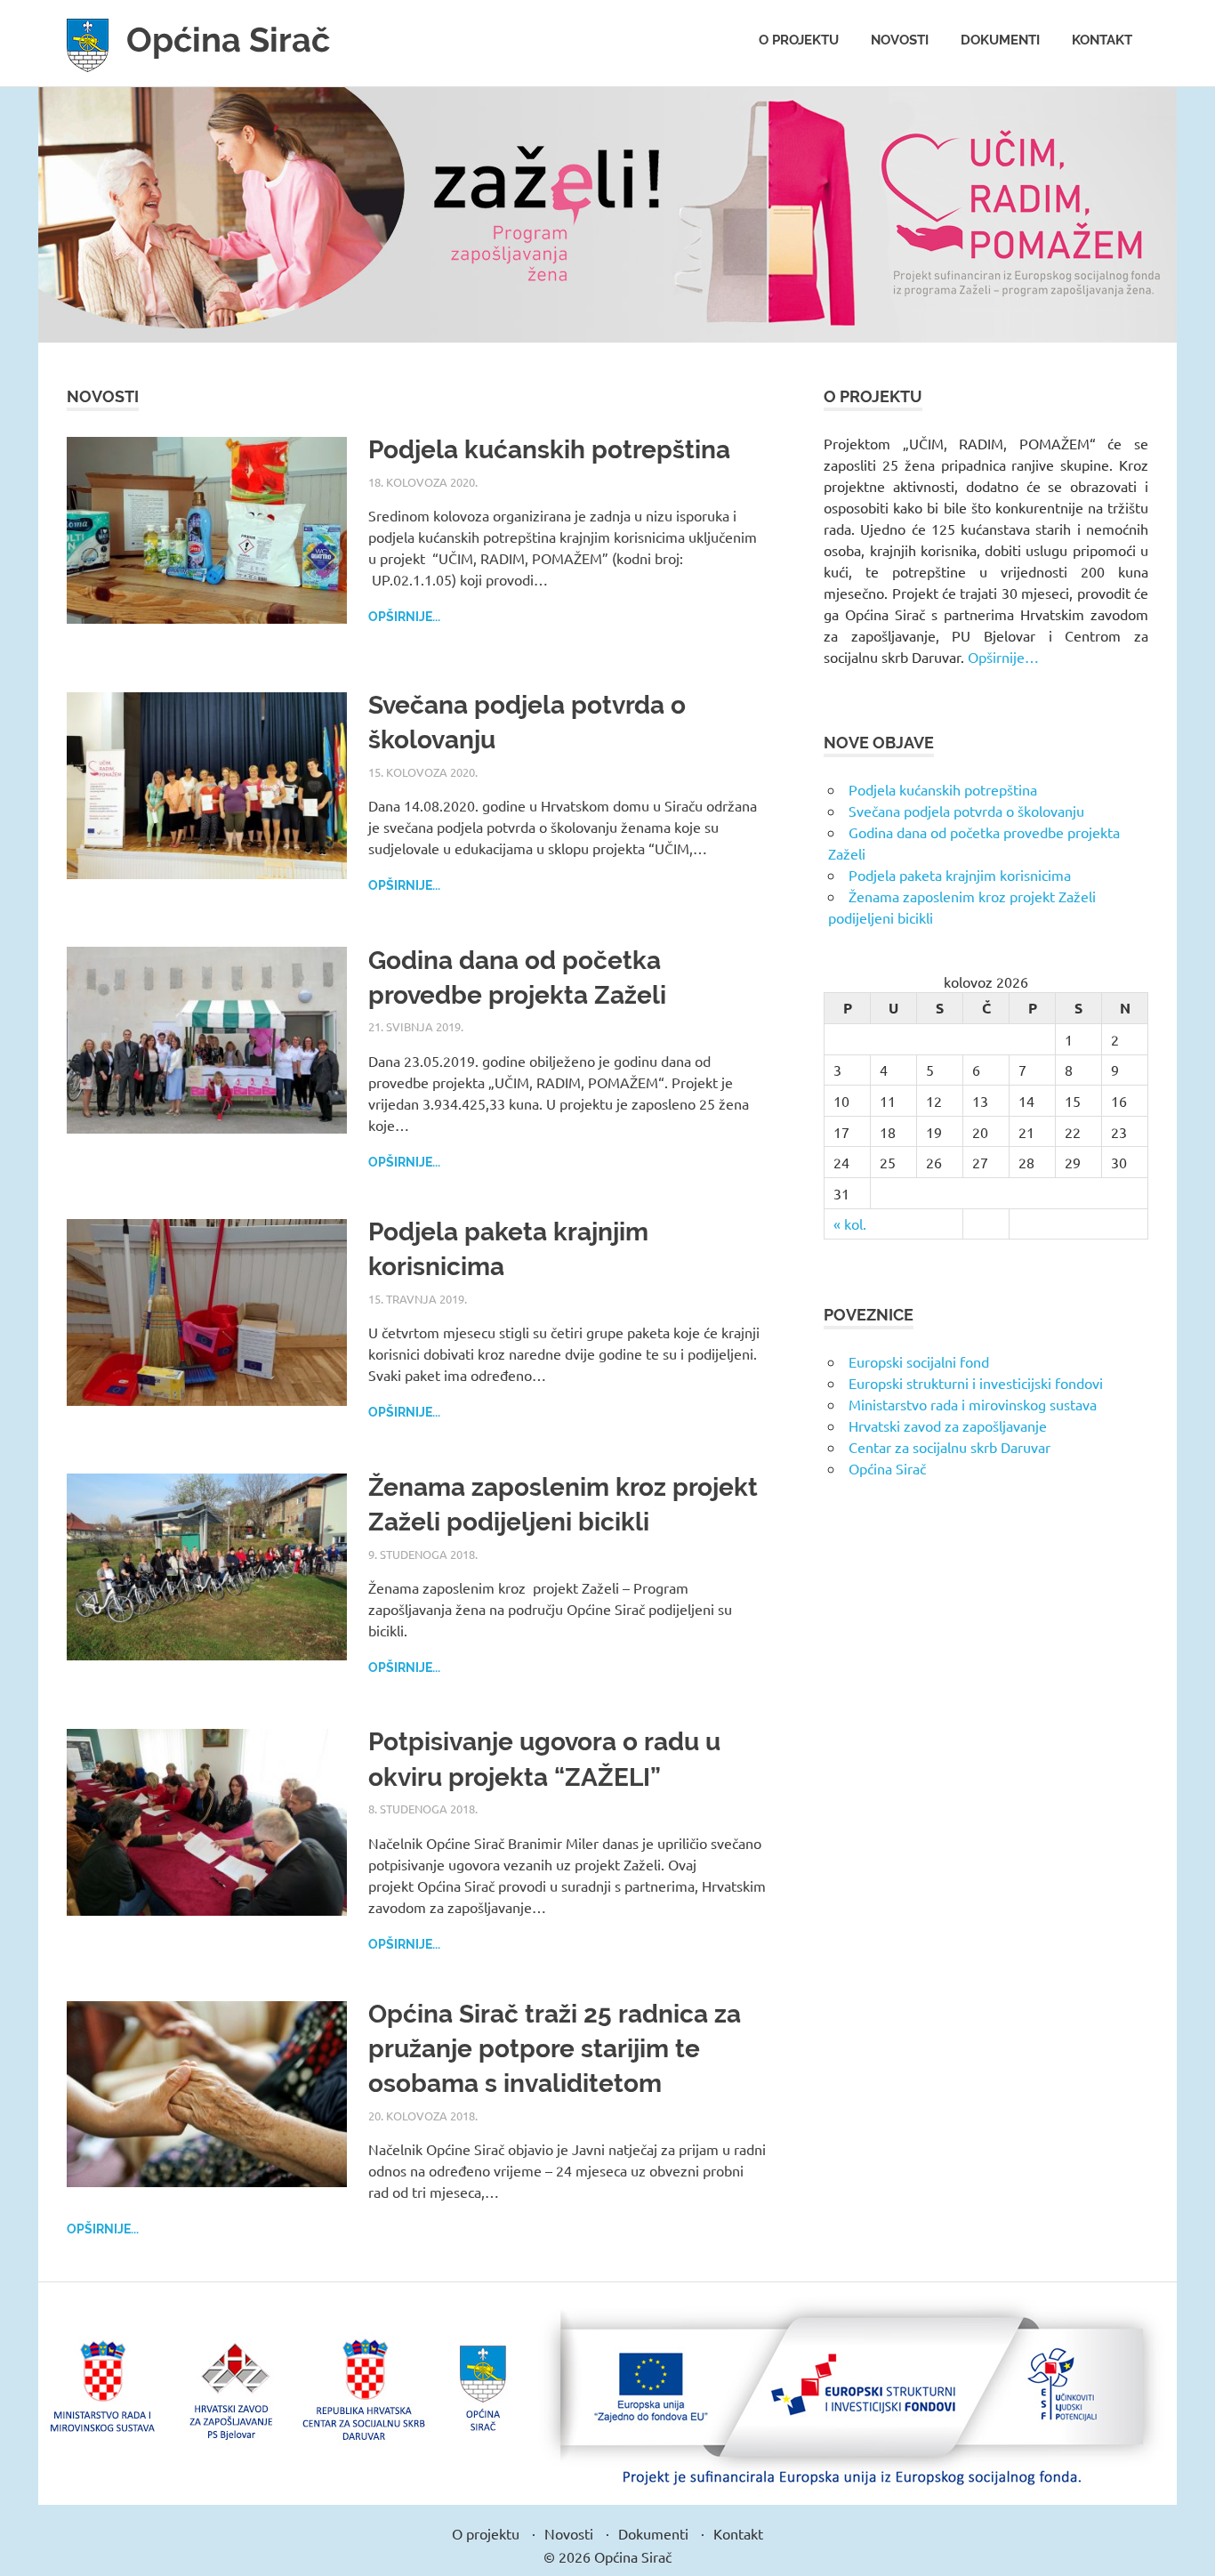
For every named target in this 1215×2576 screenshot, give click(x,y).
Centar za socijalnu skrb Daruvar (949, 1447)
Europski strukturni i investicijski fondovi (976, 1383)
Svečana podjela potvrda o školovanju (966, 811)
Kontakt (1102, 40)
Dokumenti (1000, 40)
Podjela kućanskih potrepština (549, 450)
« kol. (850, 1223)
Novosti (900, 40)
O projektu (799, 40)
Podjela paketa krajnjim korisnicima (960, 875)
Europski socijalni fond (919, 1361)
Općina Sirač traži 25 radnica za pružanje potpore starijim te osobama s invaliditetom (555, 2049)
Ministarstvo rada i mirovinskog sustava (973, 1404)
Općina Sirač (228, 40)
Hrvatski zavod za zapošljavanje (948, 1425)
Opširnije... (404, 617)
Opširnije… (1003, 657)
